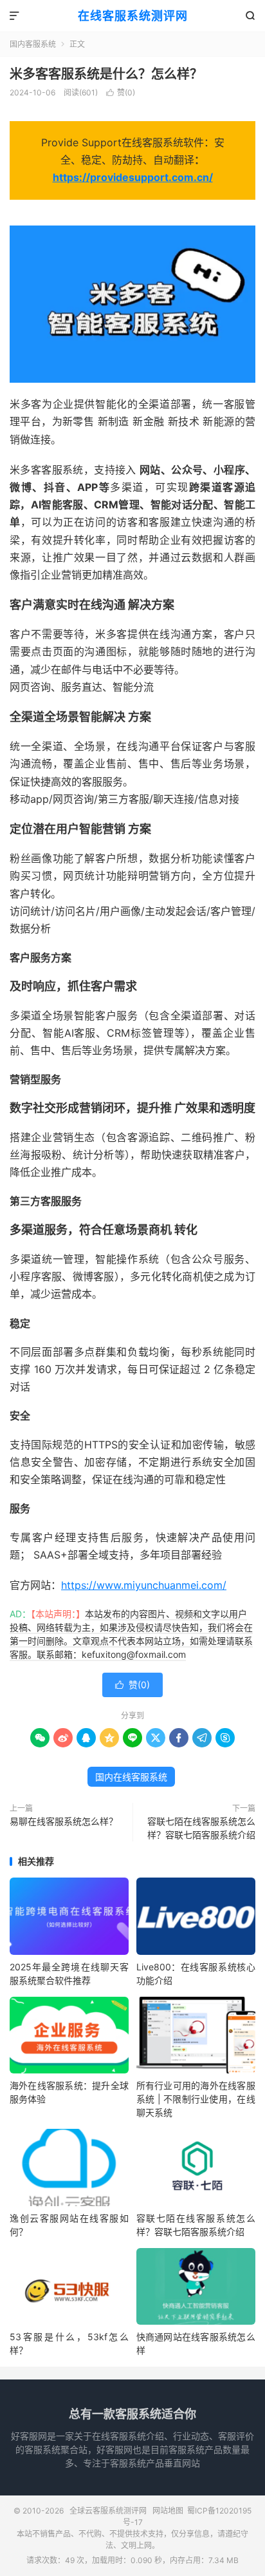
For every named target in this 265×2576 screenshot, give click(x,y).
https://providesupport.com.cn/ (133, 177)
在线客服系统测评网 (133, 16)
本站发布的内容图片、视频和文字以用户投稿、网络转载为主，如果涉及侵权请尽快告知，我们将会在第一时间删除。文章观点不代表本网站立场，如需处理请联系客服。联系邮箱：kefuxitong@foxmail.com (131, 1634)
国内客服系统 (33, 44)
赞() (121, 92)
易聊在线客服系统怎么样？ (64, 1821)
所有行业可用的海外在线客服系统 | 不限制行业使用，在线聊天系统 (196, 2099)
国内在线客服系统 (131, 1777)
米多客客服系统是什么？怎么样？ (106, 74)
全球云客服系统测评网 (108, 2511)
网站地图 (168, 2511)
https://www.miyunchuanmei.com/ (144, 1585)
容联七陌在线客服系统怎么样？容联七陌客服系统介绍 (201, 1828)
